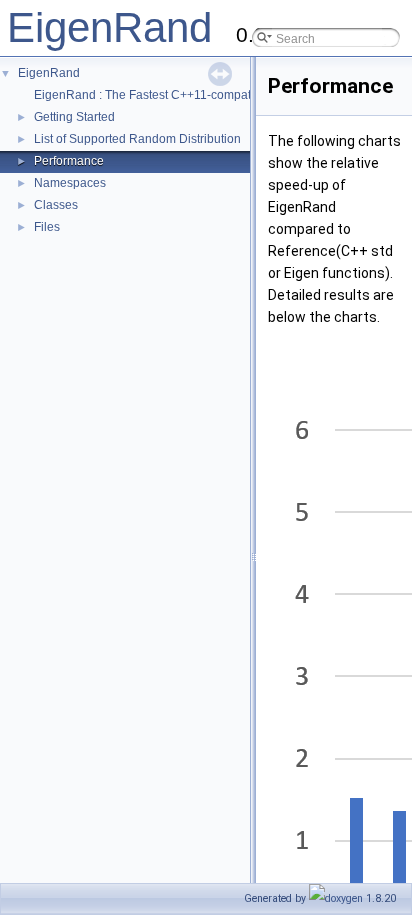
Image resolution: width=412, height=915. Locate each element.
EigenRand (109, 27)
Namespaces (70, 183)
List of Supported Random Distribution (137, 139)
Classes (56, 205)
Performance (69, 161)
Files (47, 227)
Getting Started (74, 117)
